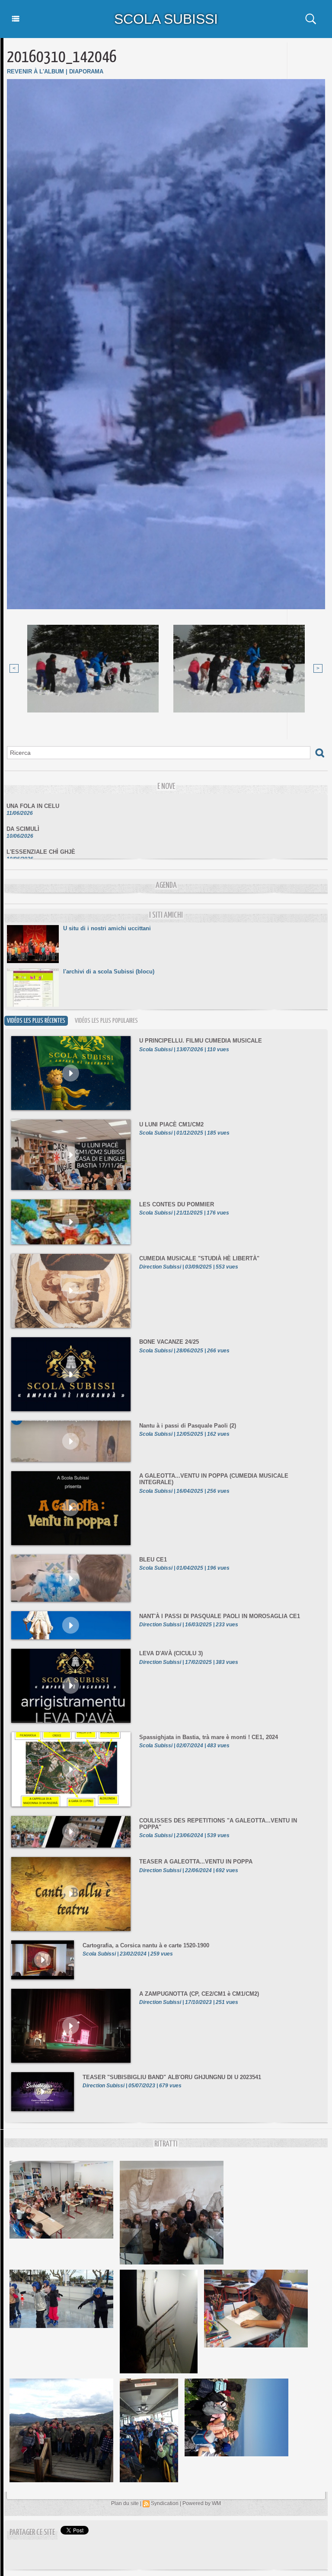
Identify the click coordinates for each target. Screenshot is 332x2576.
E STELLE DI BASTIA (35, 856)
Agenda (166, 886)
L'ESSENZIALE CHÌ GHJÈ (41, 833)
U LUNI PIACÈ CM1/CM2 (171, 1124)
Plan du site (125, 2503)
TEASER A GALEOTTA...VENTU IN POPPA (196, 1862)
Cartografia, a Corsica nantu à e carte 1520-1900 (146, 1945)
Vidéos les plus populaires (106, 1021)
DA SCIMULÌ (23, 810)
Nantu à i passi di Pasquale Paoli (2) (188, 1426)
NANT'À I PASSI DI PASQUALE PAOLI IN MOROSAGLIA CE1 (220, 1616)
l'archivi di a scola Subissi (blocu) (109, 972)
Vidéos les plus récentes (36, 1021)
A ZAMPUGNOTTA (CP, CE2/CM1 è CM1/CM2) (199, 1994)
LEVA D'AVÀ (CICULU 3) (171, 1653)
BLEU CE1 (153, 1560)
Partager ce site (32, 2533)
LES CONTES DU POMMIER (177, 1204)
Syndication (165, 2503)
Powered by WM (202, 2503)
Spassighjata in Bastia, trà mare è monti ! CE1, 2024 (209, 1737)
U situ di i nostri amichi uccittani (107, 928)
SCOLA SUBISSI (166, 19)
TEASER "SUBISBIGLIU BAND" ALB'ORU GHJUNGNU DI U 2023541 (172, 2077)
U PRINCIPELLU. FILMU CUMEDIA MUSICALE (201, 1041)
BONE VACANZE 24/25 (169, 1342)
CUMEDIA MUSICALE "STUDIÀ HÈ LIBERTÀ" (199, 1258)
